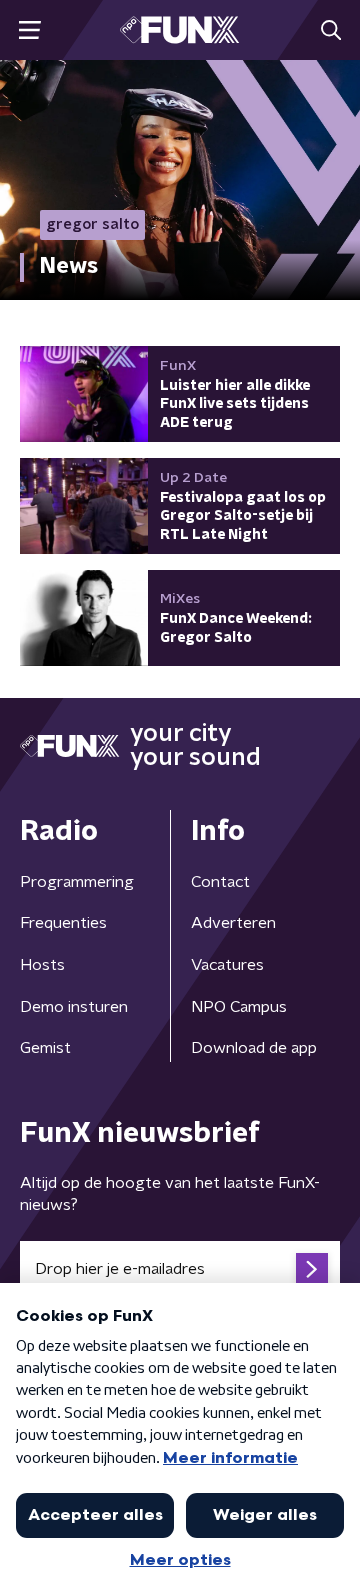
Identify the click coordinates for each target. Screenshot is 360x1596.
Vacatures (227, 965)
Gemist (45, 1048)
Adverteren (233, 923)
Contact (220, 882)
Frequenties (63, 923)
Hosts (42, 965)
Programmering (77, 882)
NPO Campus (239, 1007)
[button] (29, 30)
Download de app (254, 1048)
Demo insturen (74, 1007)
